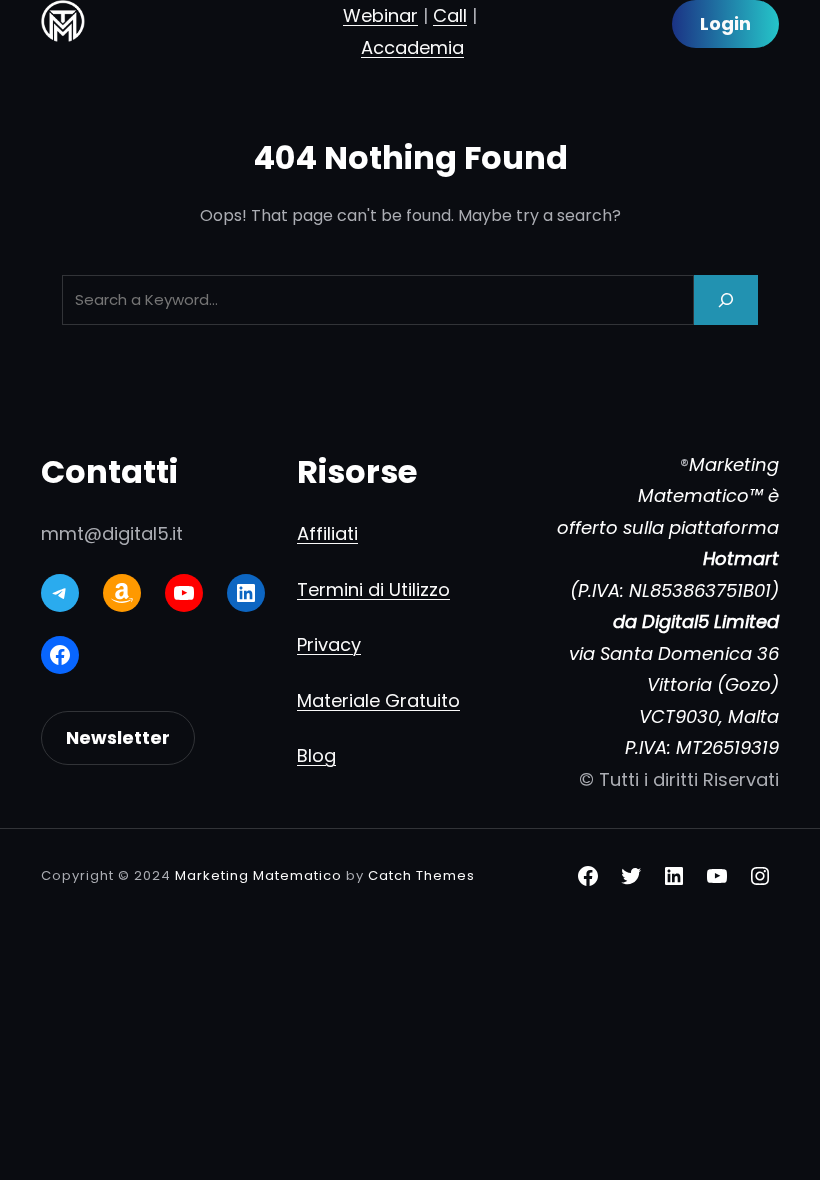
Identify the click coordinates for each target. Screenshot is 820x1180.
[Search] (726, 299)
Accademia (412, 47)
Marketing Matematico (258, 875)
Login (725, 23)
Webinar (380, 15)
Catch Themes (421, 875)
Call (450, 15)
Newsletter (118, 737)
